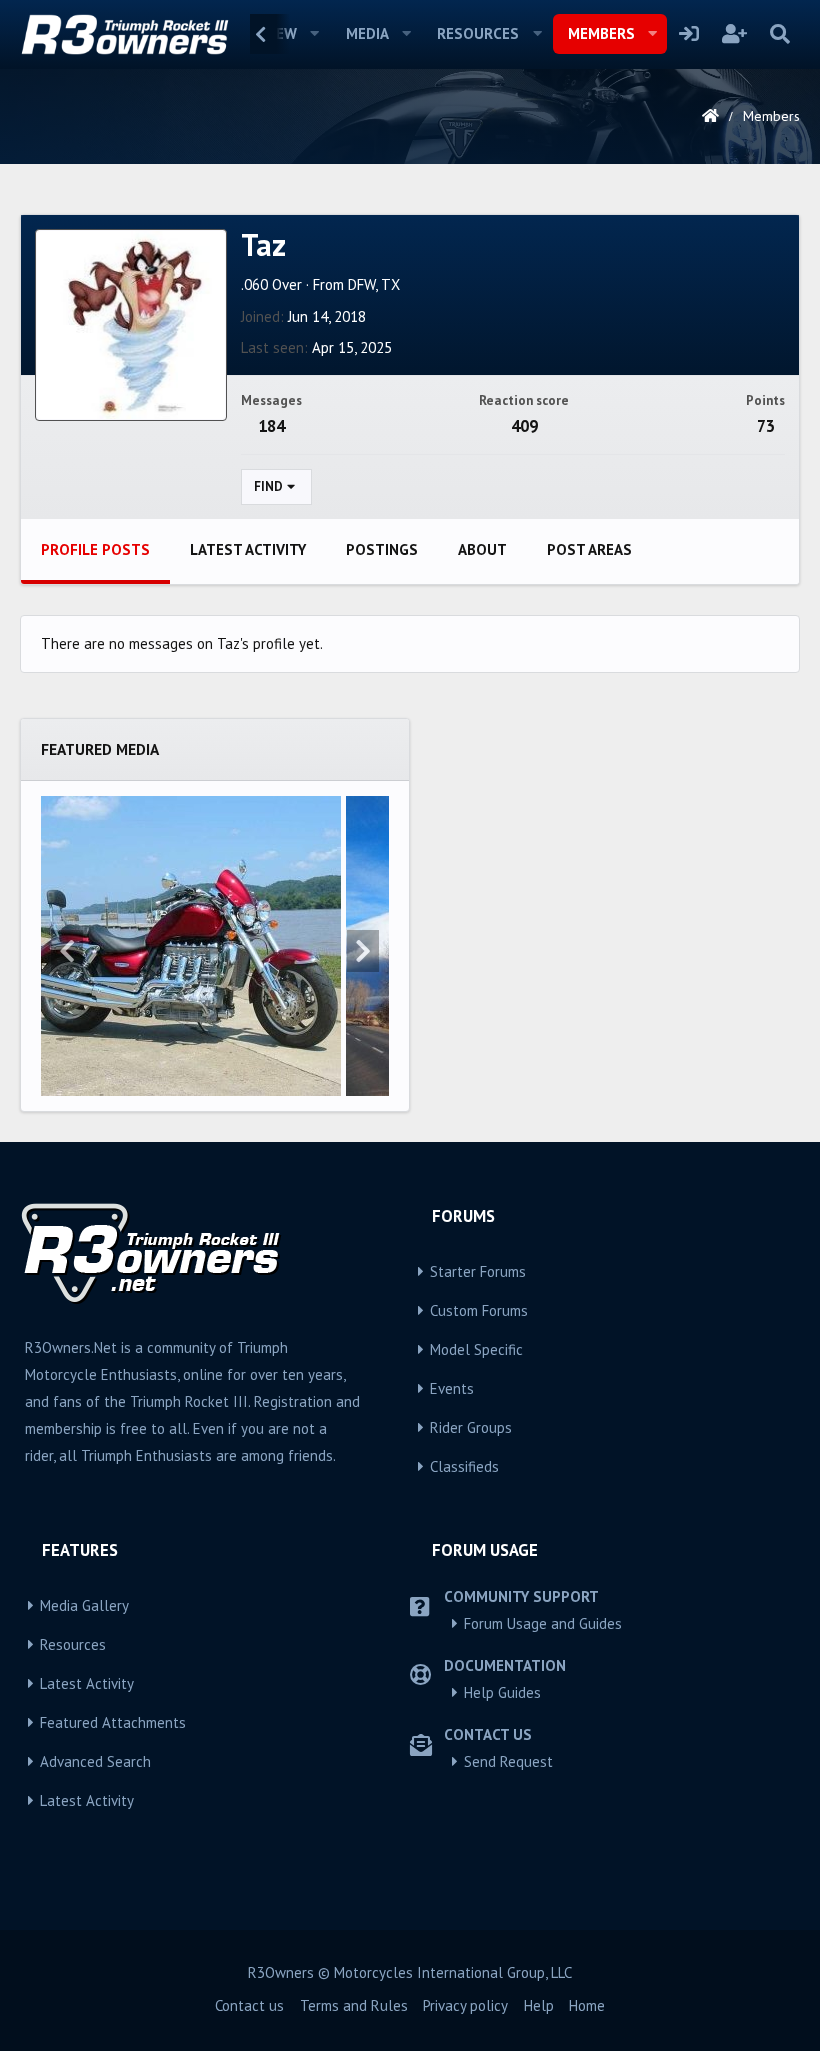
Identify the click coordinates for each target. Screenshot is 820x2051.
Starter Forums (478, 1271)
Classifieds (464, 1466)
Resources (478, 33)
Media (367, 33)
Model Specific (476, 1349)
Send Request (508, 1761)
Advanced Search (95, 1761)
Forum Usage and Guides (543, 1623)
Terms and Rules (354, 2005)
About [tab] (482, 549)
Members (601, 33)
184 (271, 426)
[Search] (779, 34)
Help (539, 2005)
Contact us (249, 2005)
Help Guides (502, 1692)
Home (587, 2005)
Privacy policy (465, 2005)
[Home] (710, 116)
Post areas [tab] (589, 549)
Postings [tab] (382, 549)
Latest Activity (87, 1683)
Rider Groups (471, 1427)
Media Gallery (84, 1605)
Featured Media (100, 749)
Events (452, 1388)
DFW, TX (374, 284)
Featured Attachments (113, 1722)
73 (766, 426)
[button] (315, 34)
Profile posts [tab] (95, 549)
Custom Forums (479, 1310)
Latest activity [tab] (248, 549)
